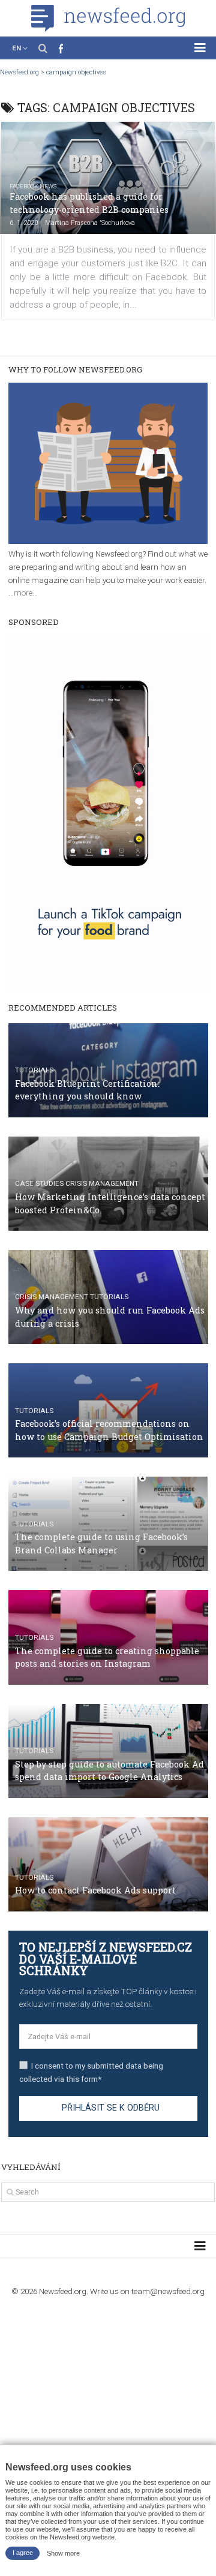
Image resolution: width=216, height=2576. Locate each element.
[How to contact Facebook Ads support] (108, 1864)
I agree (23, 2553)
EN (16, 48)
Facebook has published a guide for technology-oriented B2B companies (89, 203)
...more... (23, 593)
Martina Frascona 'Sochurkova (90, 223)
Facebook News (33, 186)
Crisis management (102, 1183)
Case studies (39, 1183)
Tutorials (34, 1070)
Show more (63, 2553)
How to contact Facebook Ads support (95, 1890)
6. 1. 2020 (24, 223)
